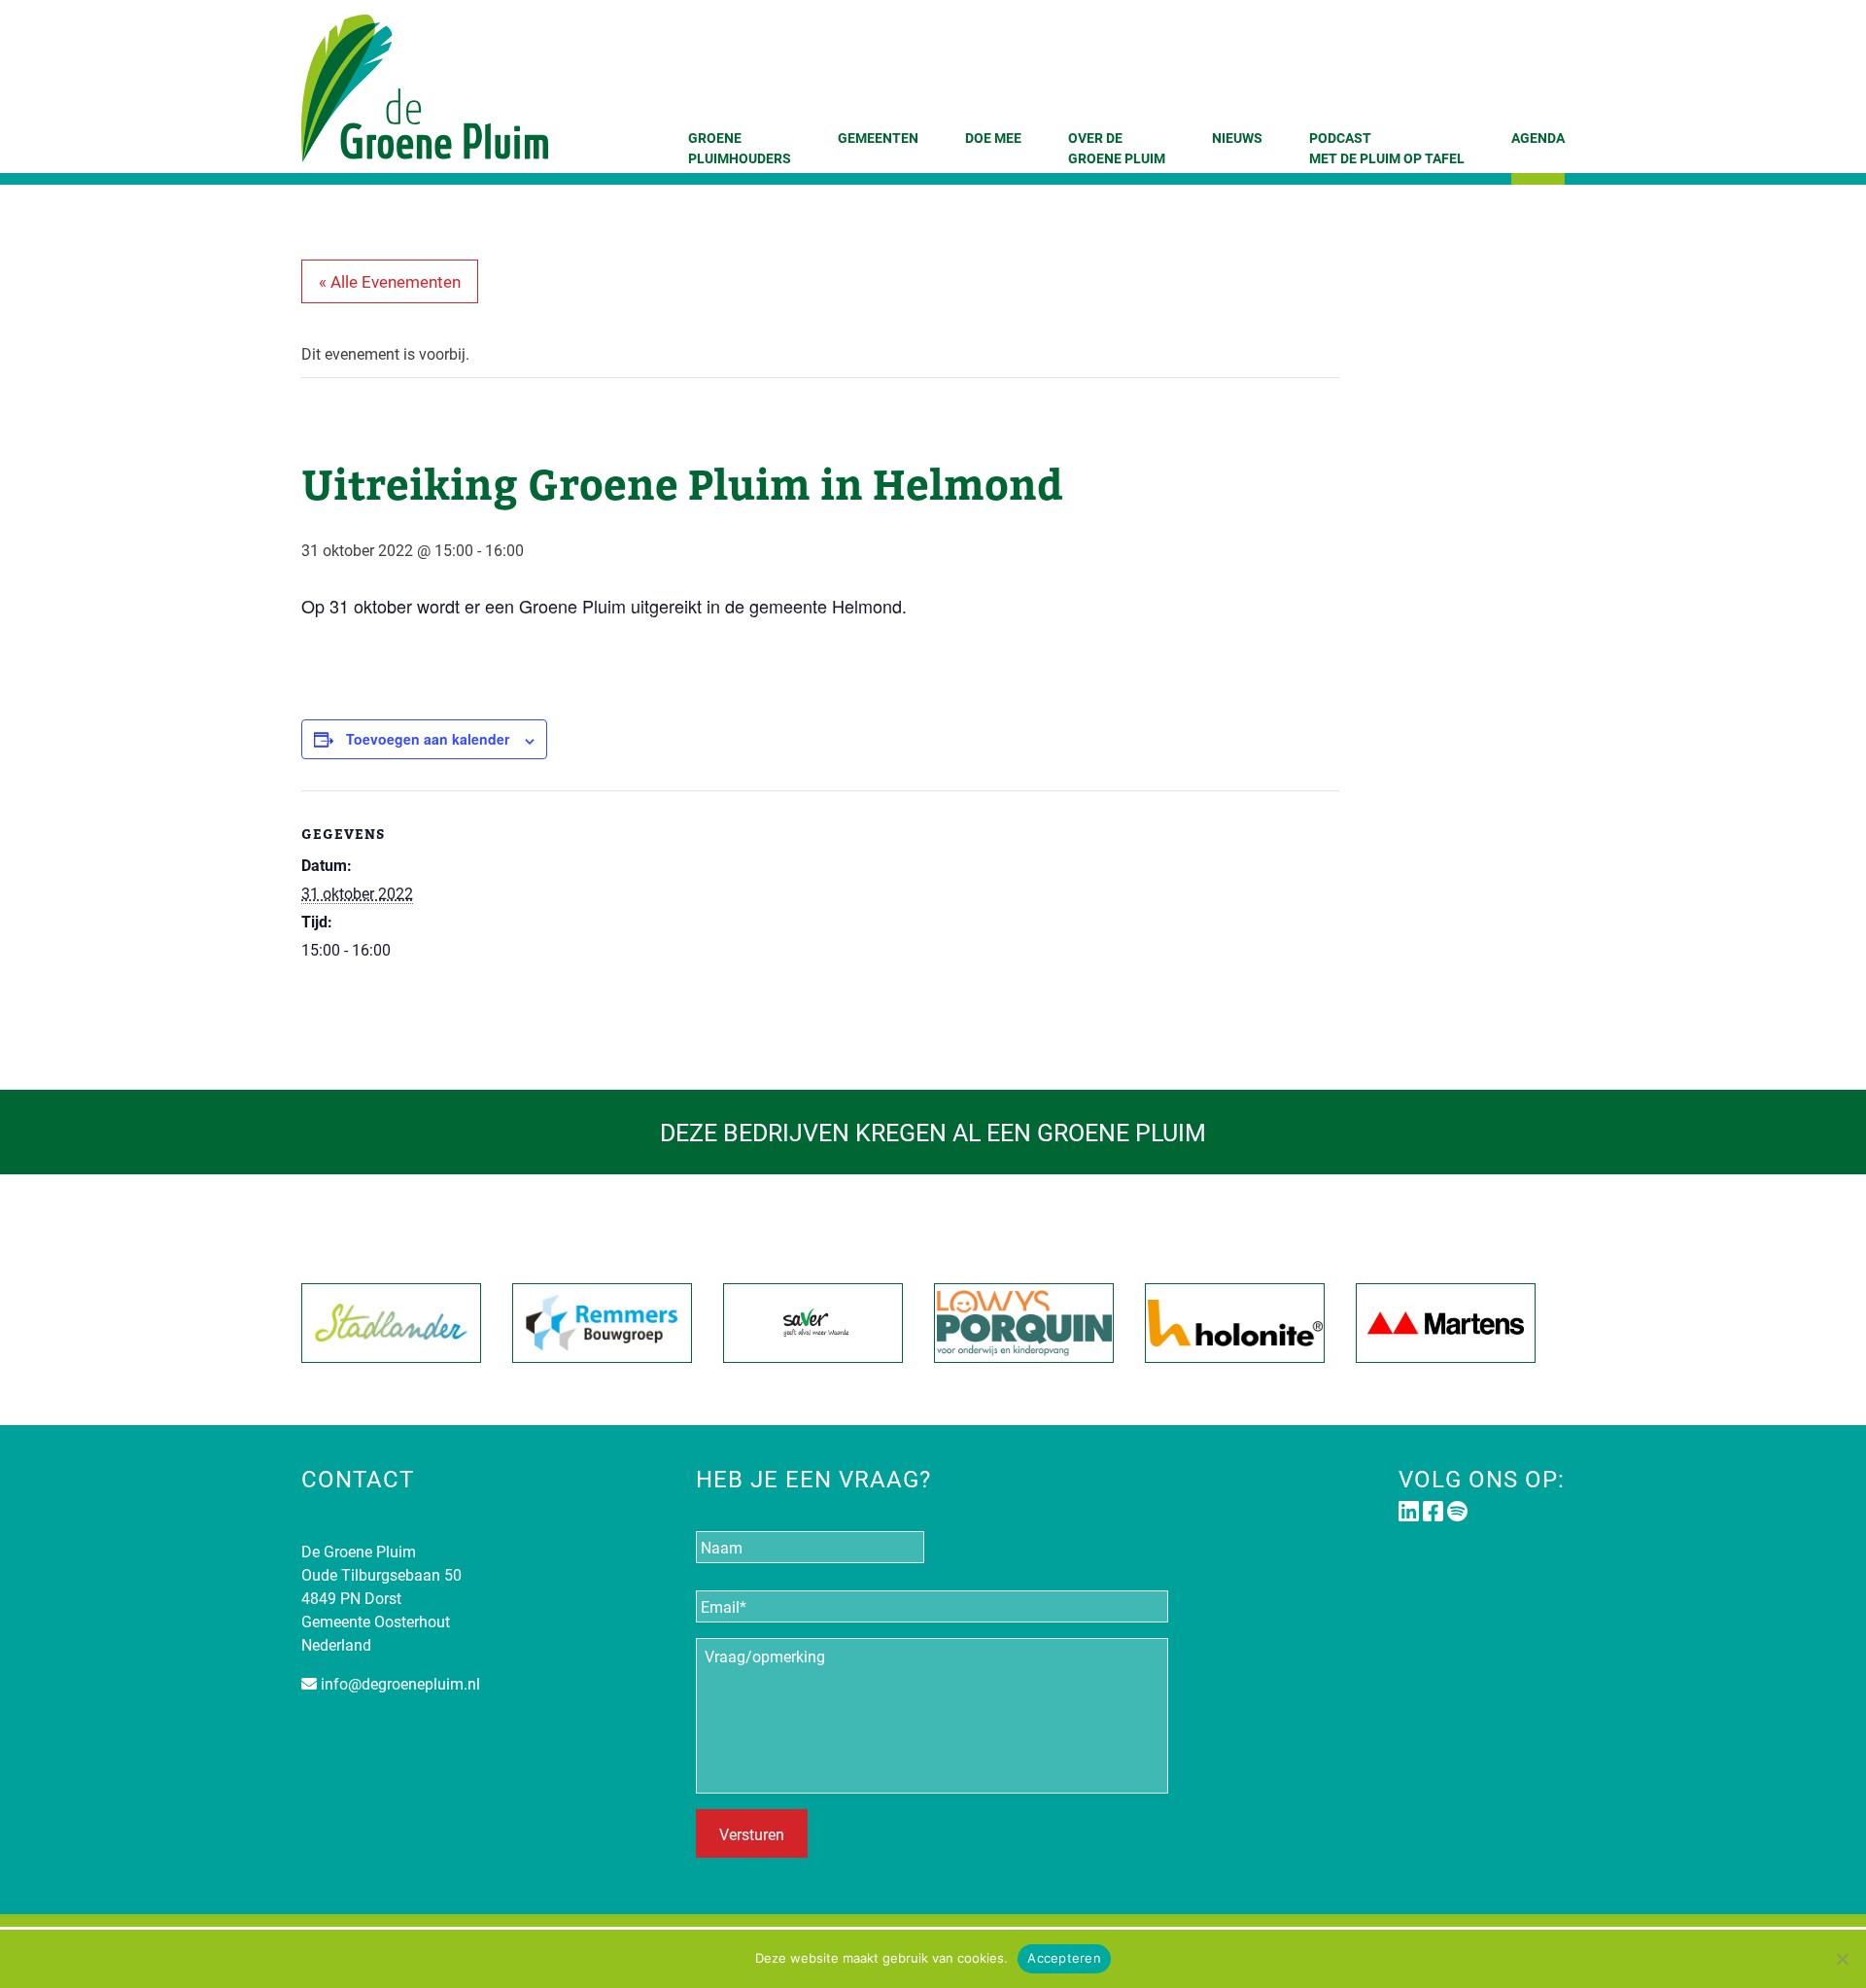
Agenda (1538, 138)
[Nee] (1842, 1959)
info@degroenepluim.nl (400, 1683)
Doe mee (993, 138)
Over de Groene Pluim (1117, 148)
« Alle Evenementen (390, 281)
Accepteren (1064, 1958)
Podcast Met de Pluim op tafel (1387, 148)
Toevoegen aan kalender (428, 739)
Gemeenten (878, 138)
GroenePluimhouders (740, 148)
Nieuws (1237, 138)
